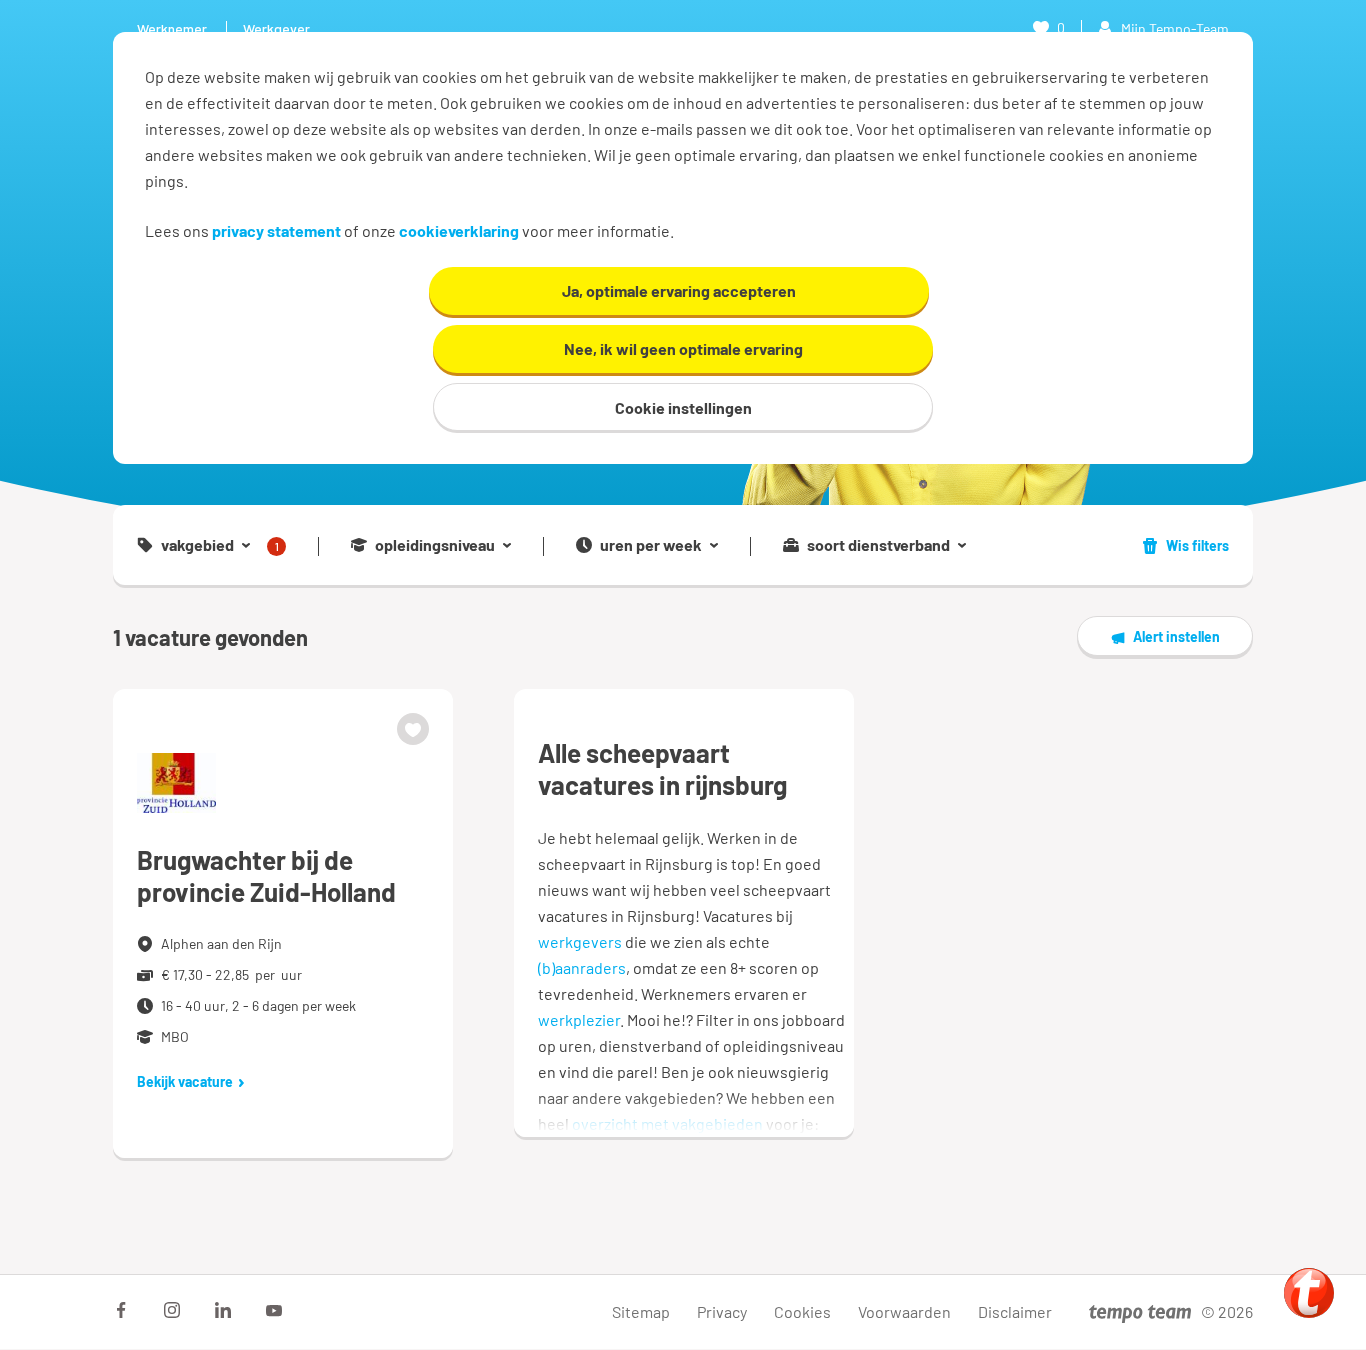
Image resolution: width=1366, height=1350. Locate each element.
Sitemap (641, 1311)
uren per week (651, 545)
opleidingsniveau (435, 545)
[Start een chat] (1309, 1293)
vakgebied (220, 545)
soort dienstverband (878, 545)
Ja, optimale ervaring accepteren (679, 290)
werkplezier (579, 1019)
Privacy (722, 1311)
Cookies (802, 1311)
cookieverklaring (459, 230)
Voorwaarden (904, 1311)
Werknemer (172, 28)
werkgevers (580, 941)
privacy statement (276, 230)
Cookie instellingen (683, 407)
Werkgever (276, 28)
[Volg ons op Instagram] (172, 1310)
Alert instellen (1176, 636)
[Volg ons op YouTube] (274, 1310)
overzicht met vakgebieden (667, 1123)
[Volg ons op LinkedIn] (223, 1310)
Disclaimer (1015, 1311)
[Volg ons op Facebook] (121, 1310)
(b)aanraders (582, 967)
